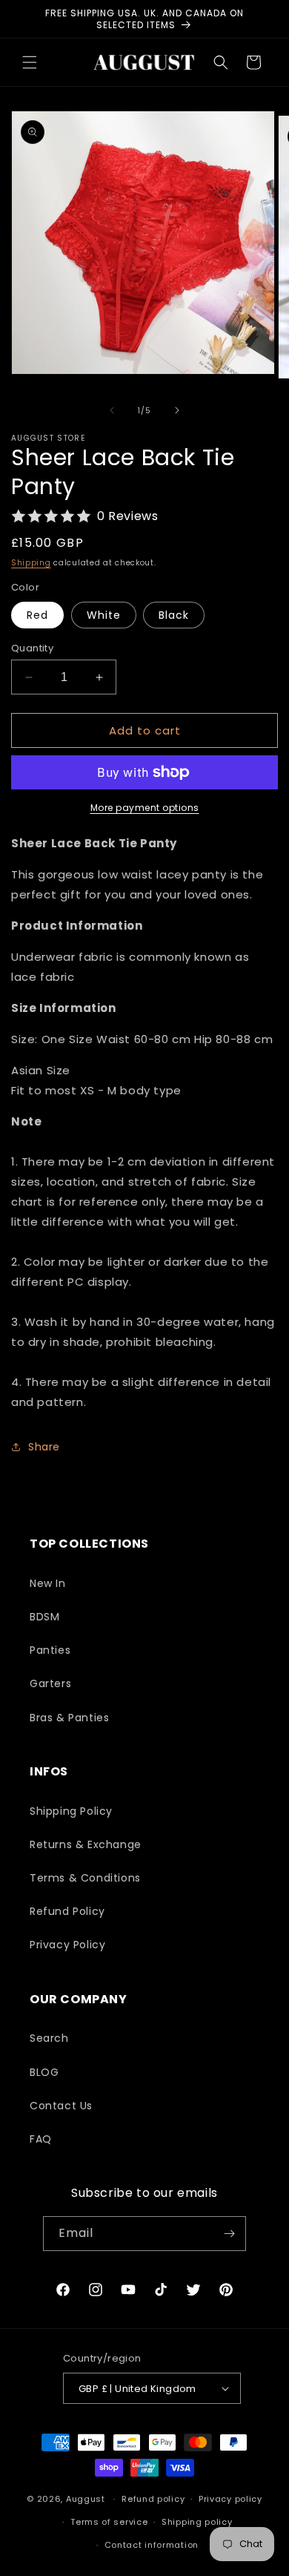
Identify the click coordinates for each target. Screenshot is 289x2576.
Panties (50, 1650)
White (104, 615)
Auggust (87, 2499)
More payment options (145, 808)
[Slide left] (112, 410)
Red (37, 615)
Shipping (31, 563)
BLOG (44, 2072)
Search (49, 2038)
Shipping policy (197, 2522)
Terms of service (109, 2522)
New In (48, 1583)
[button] (30, 62)
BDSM (44, 1617)
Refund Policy (67, 1911)
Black (174, 615)
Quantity (32, 648)
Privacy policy (230, 2499)
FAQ (41, 2139)
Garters (50, 1683)
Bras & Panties (69, 1718)
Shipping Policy (71, 1811)
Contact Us (61, 2106)
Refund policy (153, 2499)
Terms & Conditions (85, 1878)
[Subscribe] (229, 2234)
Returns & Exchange (86, 1844)
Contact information (152, 2545)
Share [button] (44, 1447)
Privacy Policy (67, 1945)
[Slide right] (177, 410)
